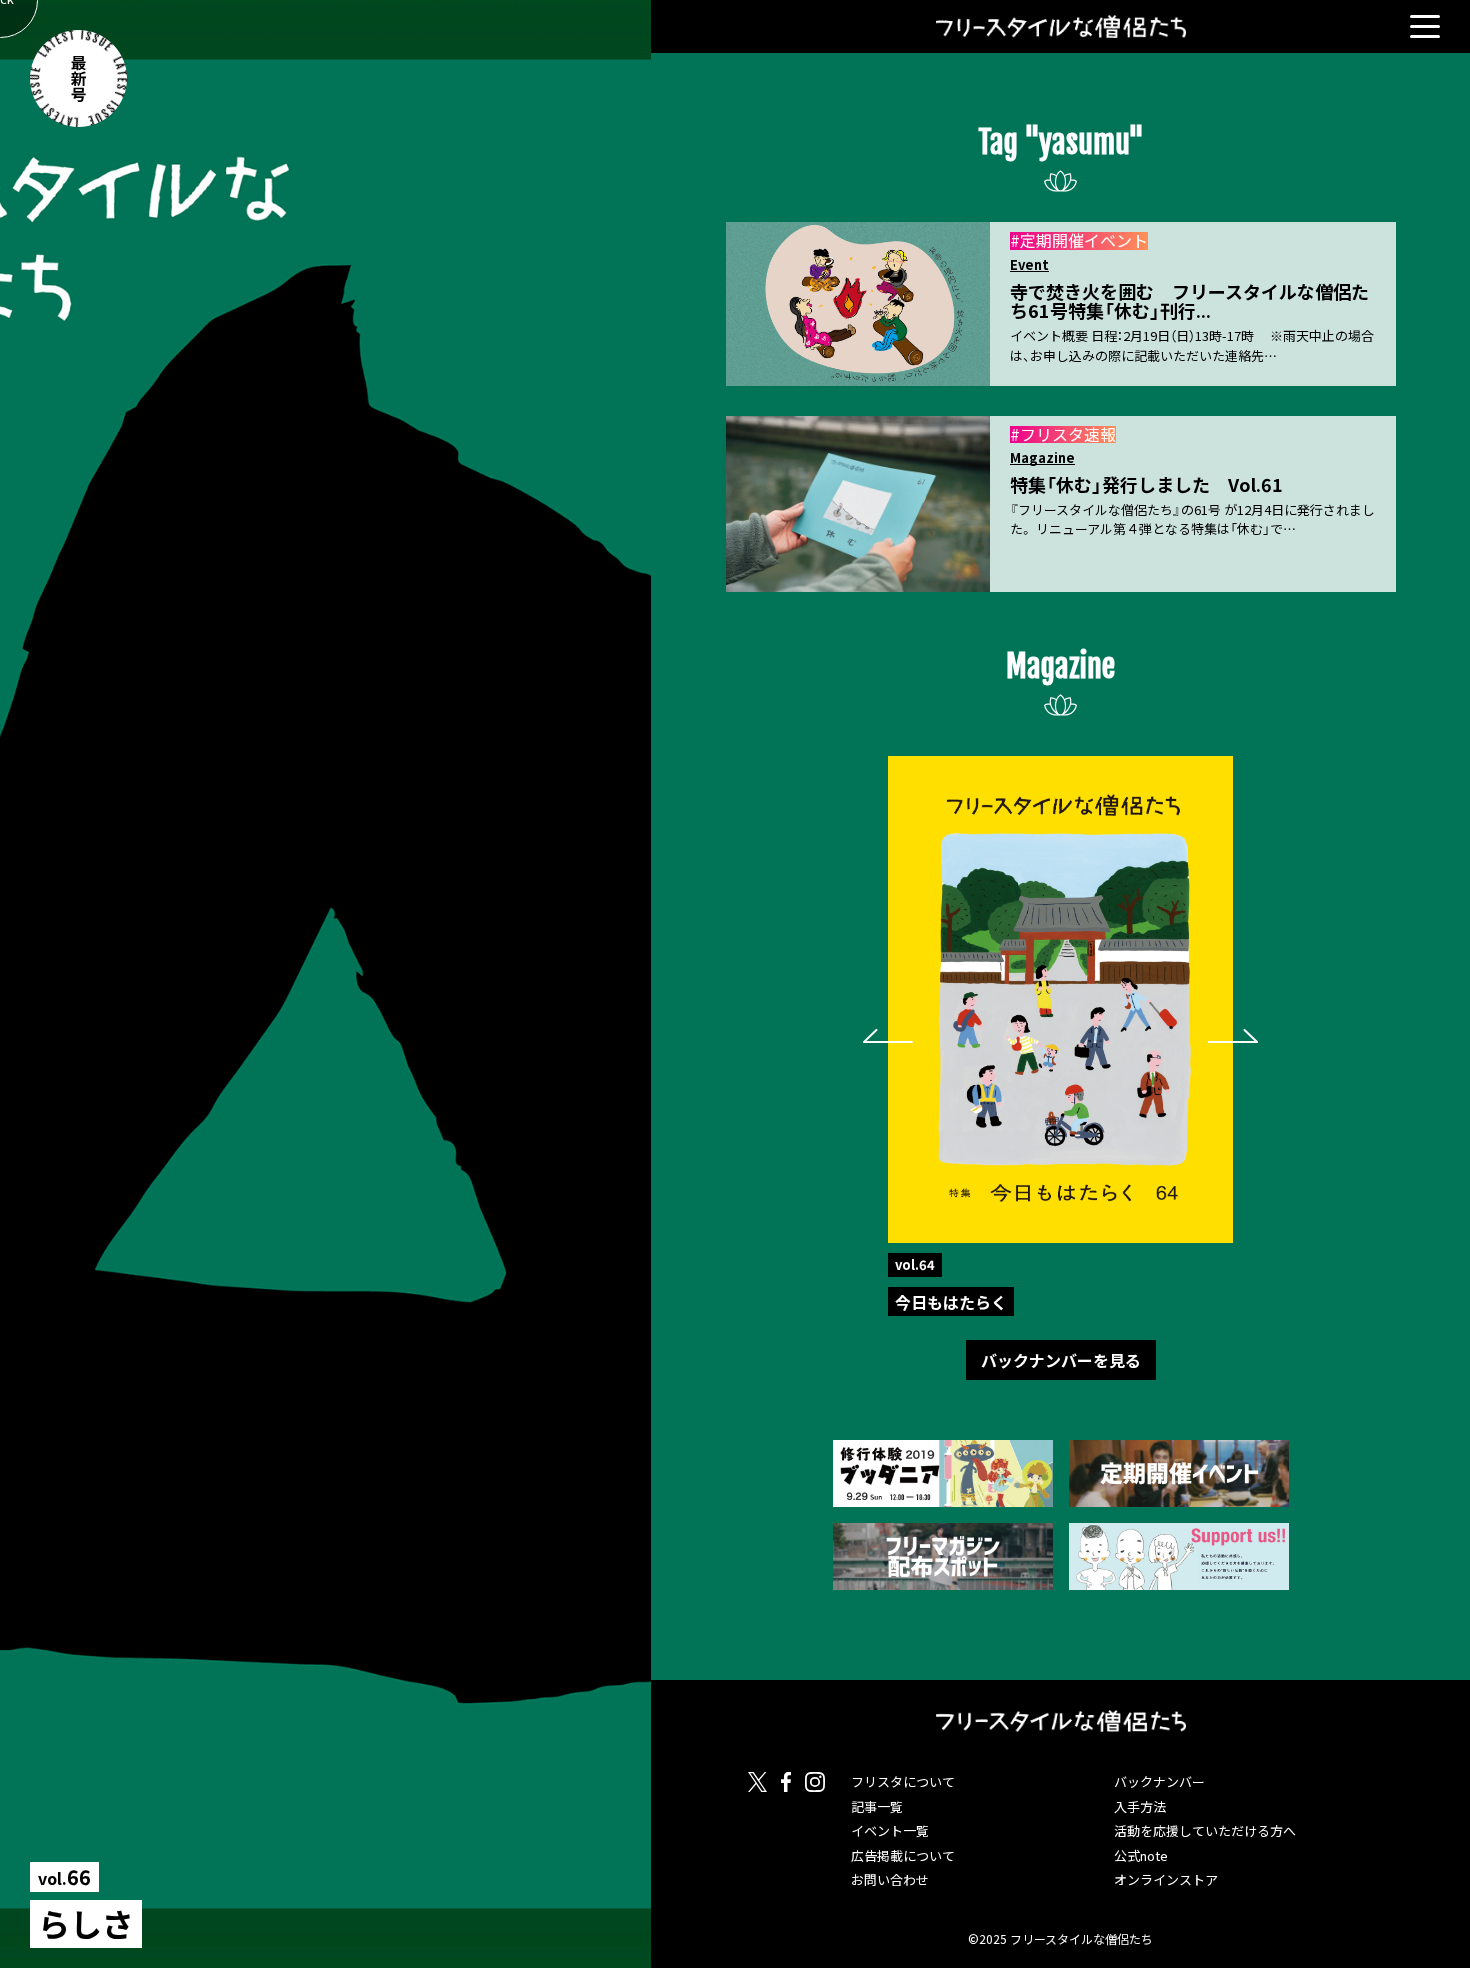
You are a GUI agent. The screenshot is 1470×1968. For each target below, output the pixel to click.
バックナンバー (1159, 1781)
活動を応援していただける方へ (1205, 1830)
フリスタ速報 (1068, 434)
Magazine (1042, 458)
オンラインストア (1166, 1879)
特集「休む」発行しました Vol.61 (1146, 484)
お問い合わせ (890, 1879)
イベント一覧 (890, 1830)
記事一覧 (877, 1806)
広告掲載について (903, 1855)
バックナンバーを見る (1061, 1360)
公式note (1141, 1855)
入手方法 (1140, 1806)
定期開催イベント (1084, 240)
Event (1029, 265)
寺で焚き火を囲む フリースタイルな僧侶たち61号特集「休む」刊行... (1189, 301)
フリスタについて (903, 1781)
